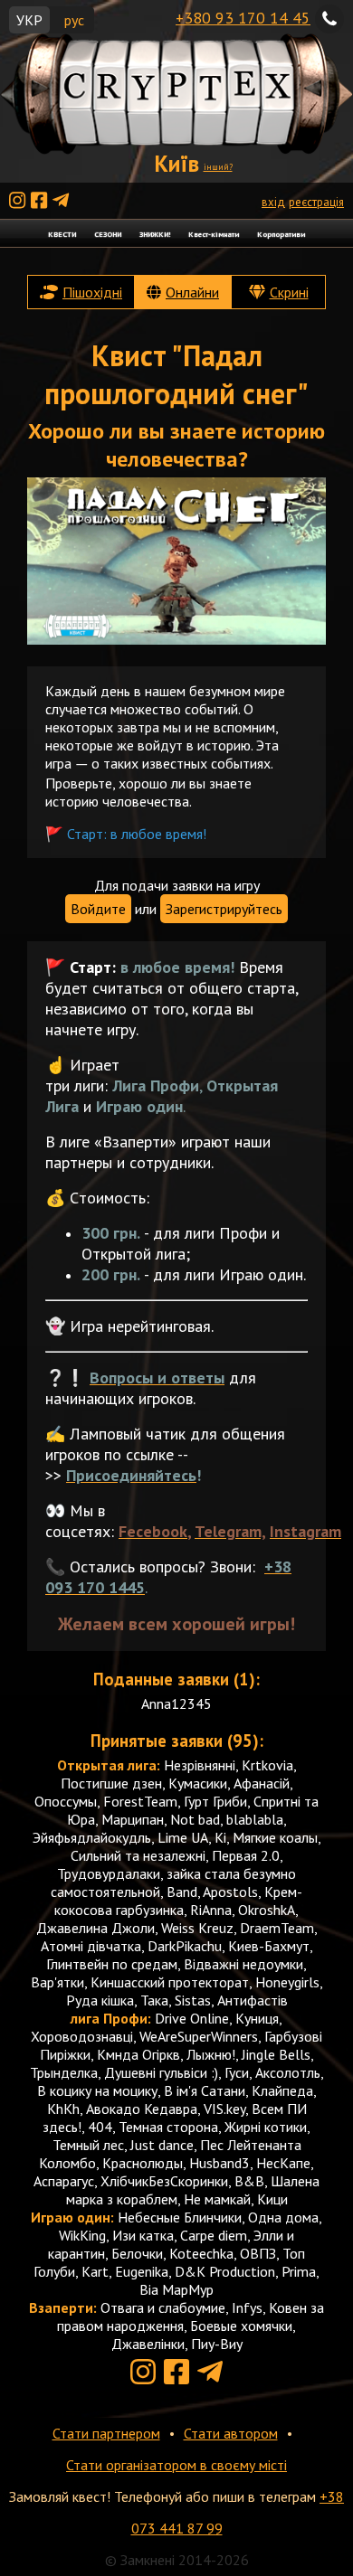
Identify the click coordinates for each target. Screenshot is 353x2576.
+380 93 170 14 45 (243, 18)
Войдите (98, 909)
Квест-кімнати (214, 234)
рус (74, 20)
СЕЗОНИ (108, 234)
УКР (29, 20)
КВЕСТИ (62, 234)
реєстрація (316, 202)
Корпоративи (281, 234)
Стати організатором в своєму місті (176, 2465)
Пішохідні (92, 292)
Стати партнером (106, 2433)
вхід (273, 202)
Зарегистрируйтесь (224, 909)
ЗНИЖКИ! (155, 234)
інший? (218, 167)
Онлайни (192, 292)
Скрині (289, 292)
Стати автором (231, 2433)
